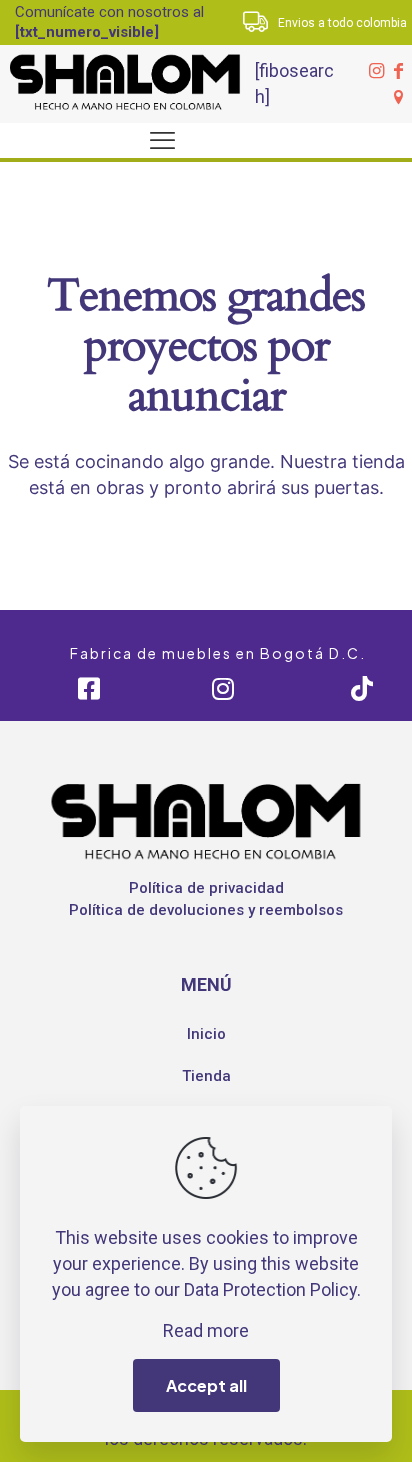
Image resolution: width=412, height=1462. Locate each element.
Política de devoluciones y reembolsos (206, 910)
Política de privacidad (206, 888)
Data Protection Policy (270, 1289)
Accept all (206, 1385)
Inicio (206, 1034)
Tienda (206, 1076)
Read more (206, 1330)
